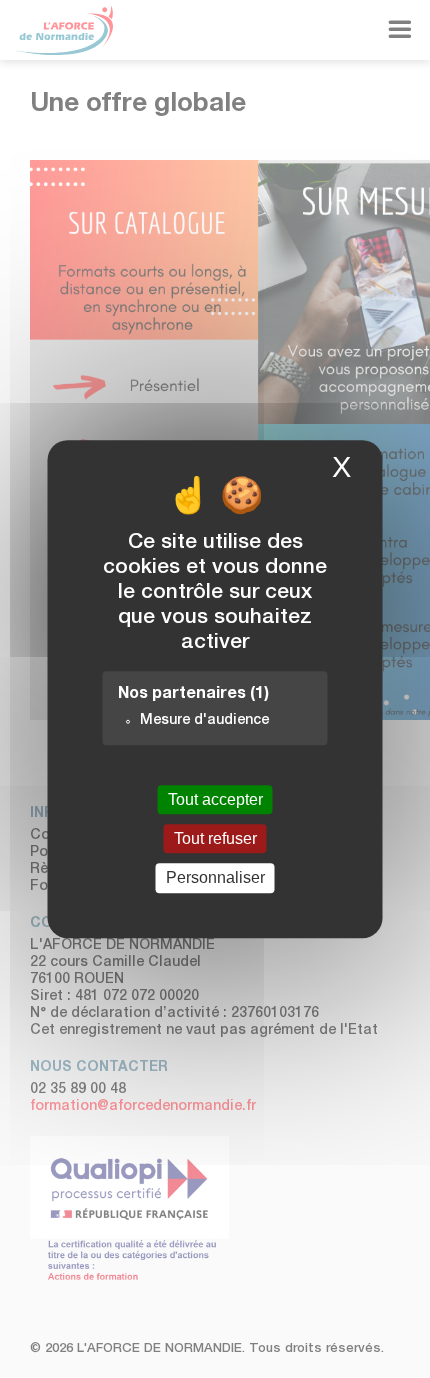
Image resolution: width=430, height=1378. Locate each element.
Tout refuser (215, 838)
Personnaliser (215, 878)
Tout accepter (215, 799)
